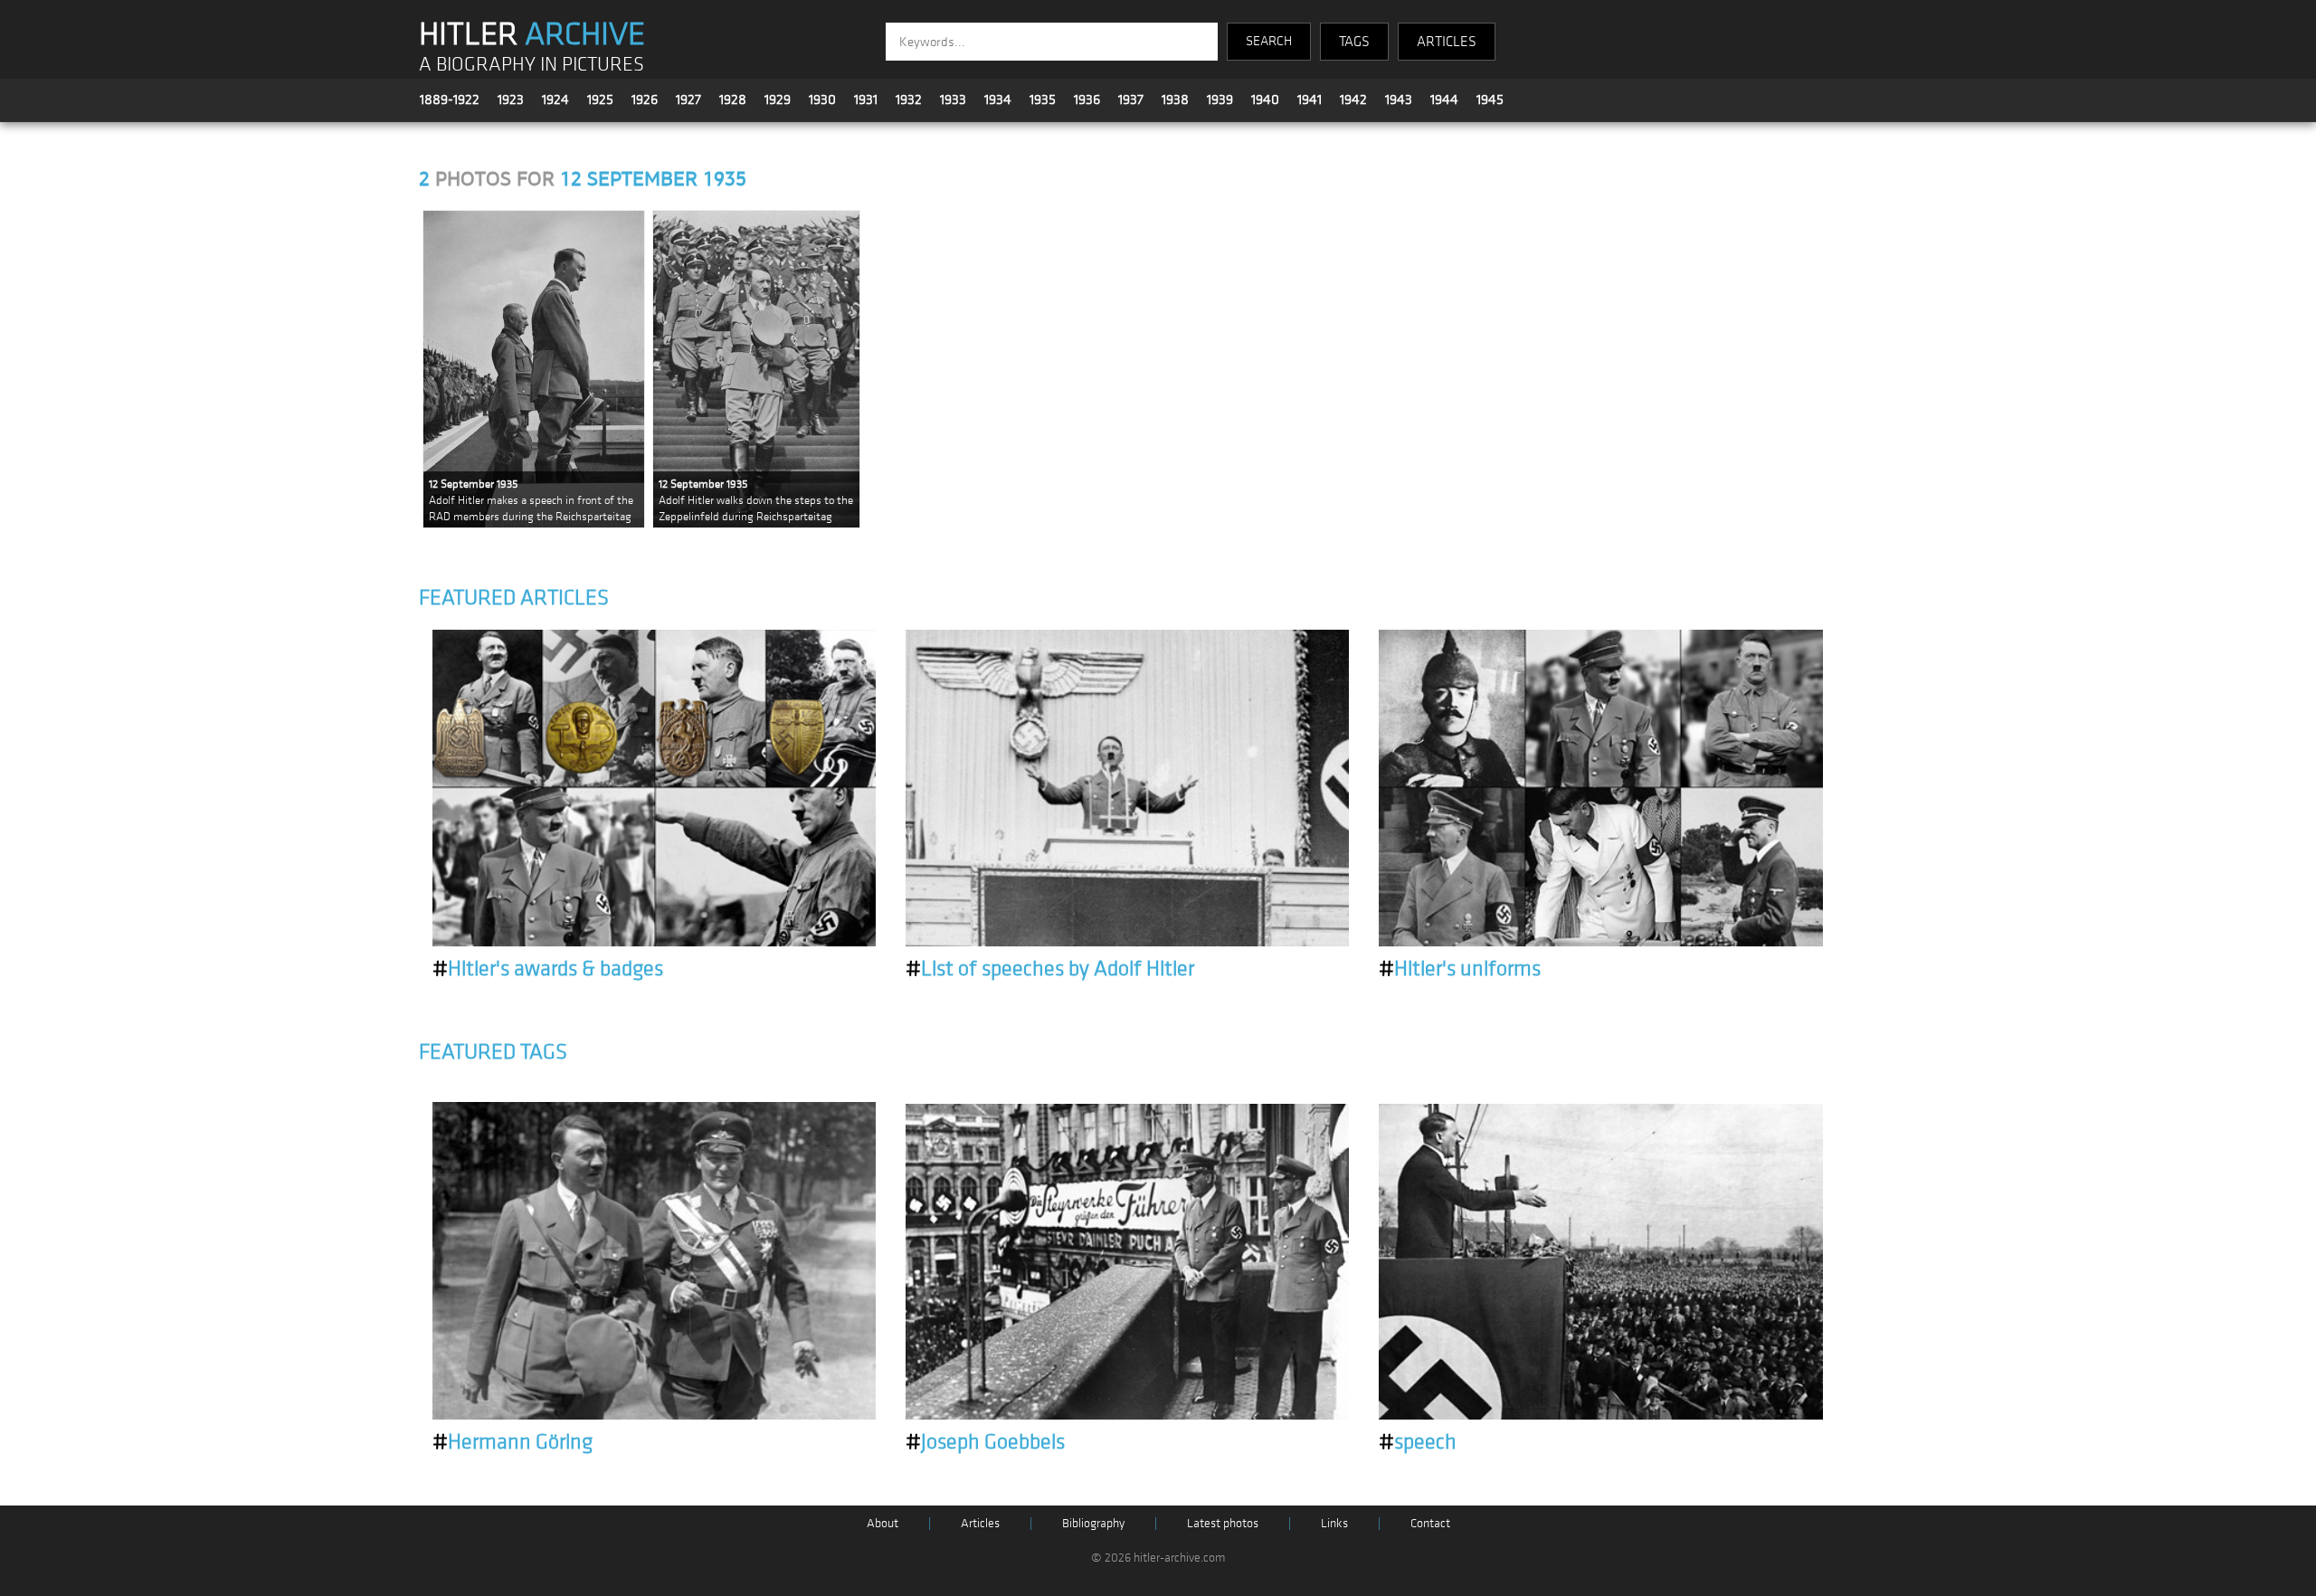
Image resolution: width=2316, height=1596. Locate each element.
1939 (1220, 100)
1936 (1087, 100)
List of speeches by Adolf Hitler (1050, 969)
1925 (600, 100)
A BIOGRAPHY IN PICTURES (532, 65)
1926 (645, 100)
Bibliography (1093, 1523)
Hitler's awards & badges (548, 969)
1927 (688, 100)
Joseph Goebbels (985, 1442)
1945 (1490, 100)
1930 (822, 100)
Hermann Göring (513, 1442)
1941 (1310, 100)
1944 (1444, 100)
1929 (778, 100)
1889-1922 (450, 100)
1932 (909, 100)
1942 (1353, 100)
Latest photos (1223, 1523)
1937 (1131, 100)
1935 (1043, 100)
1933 (953, 100)
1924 (555, 100)
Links (1334, 1523)
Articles (980, 1523)
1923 (511, 100)
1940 (1265, 100)
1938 (1175, 100)
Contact (1430, 1523)
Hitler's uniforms (1460, 969)
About (883, 1523)
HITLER (532, 34)
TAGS (1354, 42)
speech (1418, 1442)
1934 (998, 100)
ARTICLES (1447, 42)
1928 (733, 100)
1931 (866, 100)
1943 (1399, 100)
